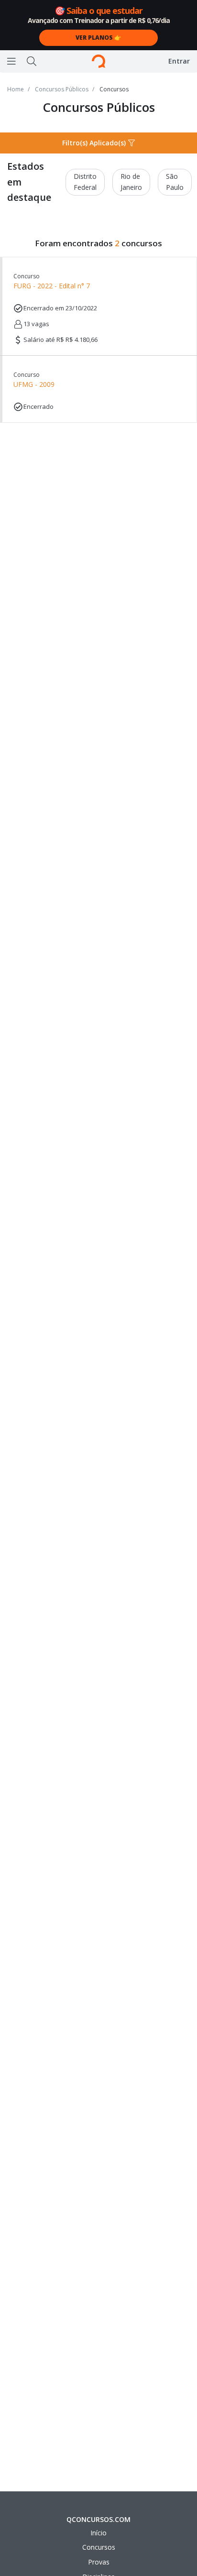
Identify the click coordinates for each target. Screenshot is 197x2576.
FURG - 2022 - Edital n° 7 (52, 281)
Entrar (179, 61)
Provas (99, 2562)
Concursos (99, 2547)
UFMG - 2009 (34, 380)
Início (98, 2533)
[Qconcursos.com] (98, 61)
